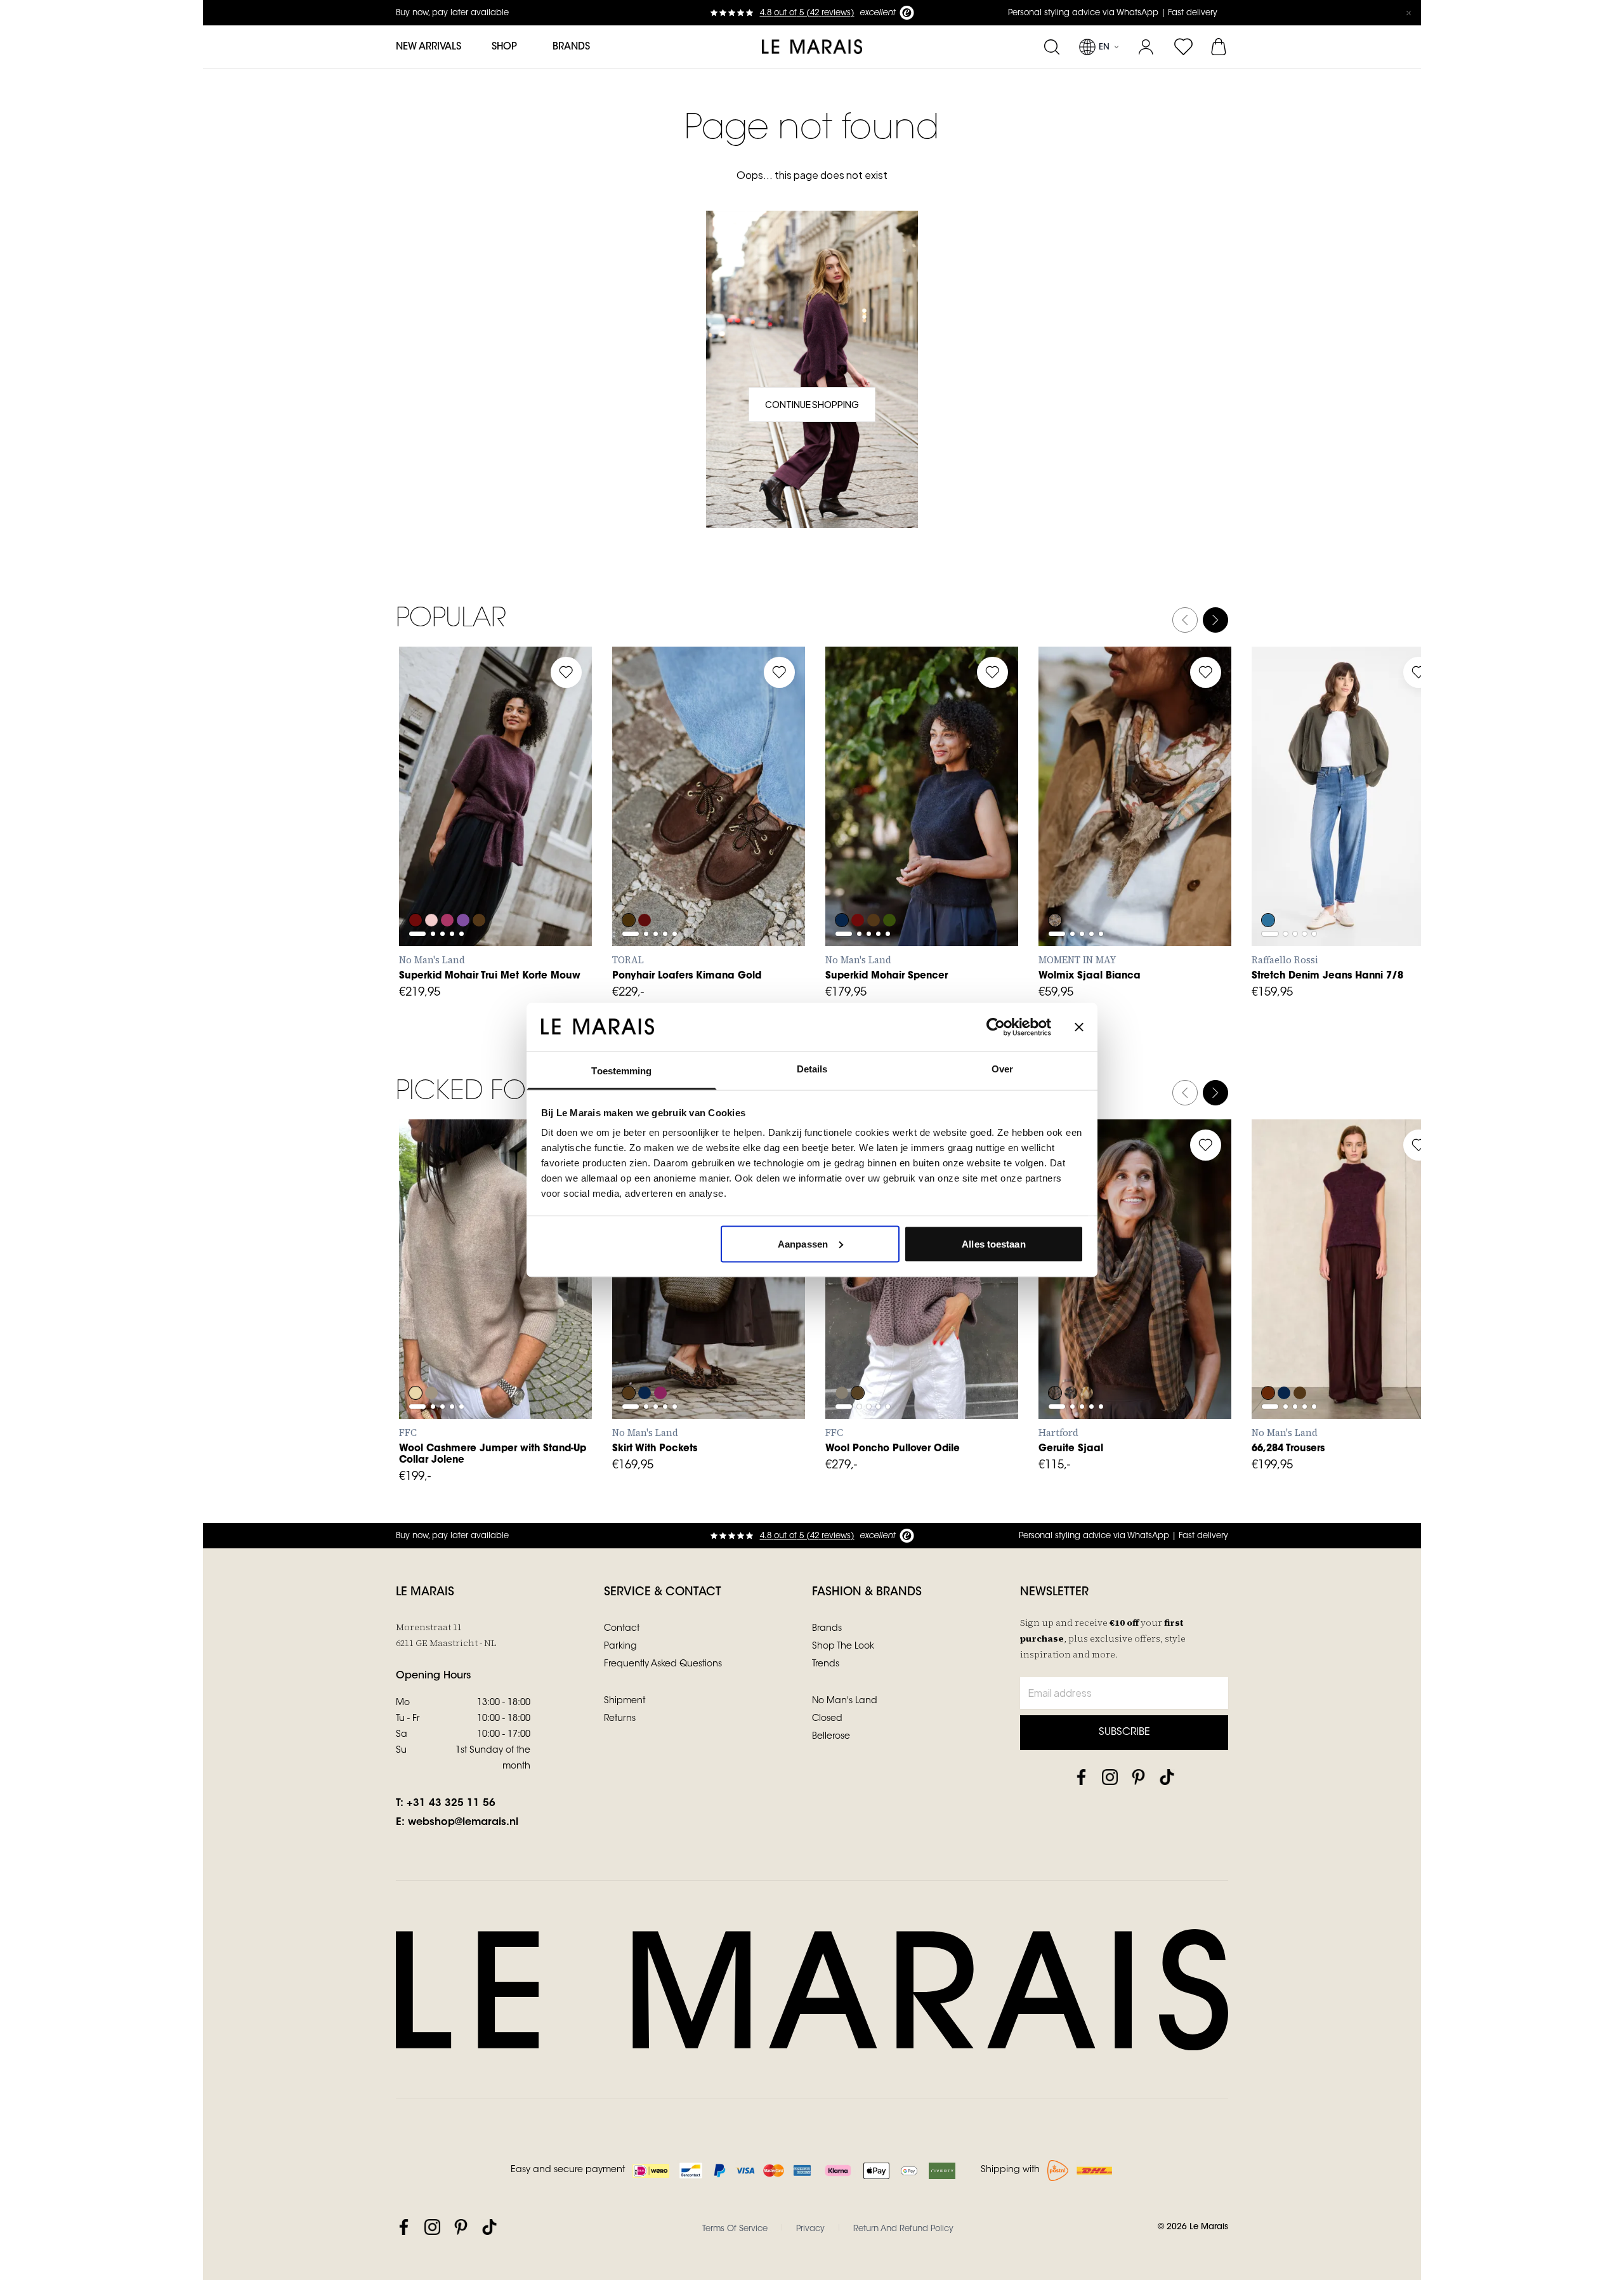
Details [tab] (812, 1069)
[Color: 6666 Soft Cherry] (449, 886)
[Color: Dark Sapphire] (1285, 1359)
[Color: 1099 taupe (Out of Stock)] (842, 1359)
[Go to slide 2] (433, 829)
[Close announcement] (1408, 13)
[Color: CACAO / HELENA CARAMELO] (629, 886)
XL (533, 860)
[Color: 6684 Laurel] (891, 886)
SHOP (504, 47)
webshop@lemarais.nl (463, 1822)
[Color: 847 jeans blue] (1268, 886)
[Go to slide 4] (452, 829)
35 (634, 832)
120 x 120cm (1081, 860)
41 (635, 860)
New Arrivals (429, 47)
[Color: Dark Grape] (1268, 1359)
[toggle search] (1051, 47)
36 (662, 832)
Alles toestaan (993, 1243)
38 (718, 832)
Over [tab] (1002, 1069)
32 (1274, 860)
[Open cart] (1220, 47)
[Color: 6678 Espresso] (481, 886)
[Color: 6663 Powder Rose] (432, 886)
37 (691, 832)
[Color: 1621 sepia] (858, 1359)
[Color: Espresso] (629, 1359)
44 (1414, 1333)
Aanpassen (803, 1243)
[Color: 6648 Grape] (416, 886)
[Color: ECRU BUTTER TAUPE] (1088, 1359)
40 (774, 832)
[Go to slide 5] (462, 829)
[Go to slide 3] (442, 829)
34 (1302, 860)
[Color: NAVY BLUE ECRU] (1071, 1359)
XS (422, 860)
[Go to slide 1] (417, 829)
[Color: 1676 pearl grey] (432, 1359)
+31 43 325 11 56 (451, 1803)
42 (1414, 860)
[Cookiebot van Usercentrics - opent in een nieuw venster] (996, 1027)
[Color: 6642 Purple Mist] (465, 886)
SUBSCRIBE (1124, 1732)
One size (1074, 1333)
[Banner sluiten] (1079, 1027)
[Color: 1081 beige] (416, 1359)
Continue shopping (812, 404)
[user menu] (1146, 47)
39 (746, 832)
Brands (571, 47)
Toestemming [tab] (621, 1071)
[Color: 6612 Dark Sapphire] (842, 886)
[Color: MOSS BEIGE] (1055, 1359)
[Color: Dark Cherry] (662, 1359)
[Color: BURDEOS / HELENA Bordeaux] (645, 886)
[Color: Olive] (1055, 886)
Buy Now (1135, 918)
